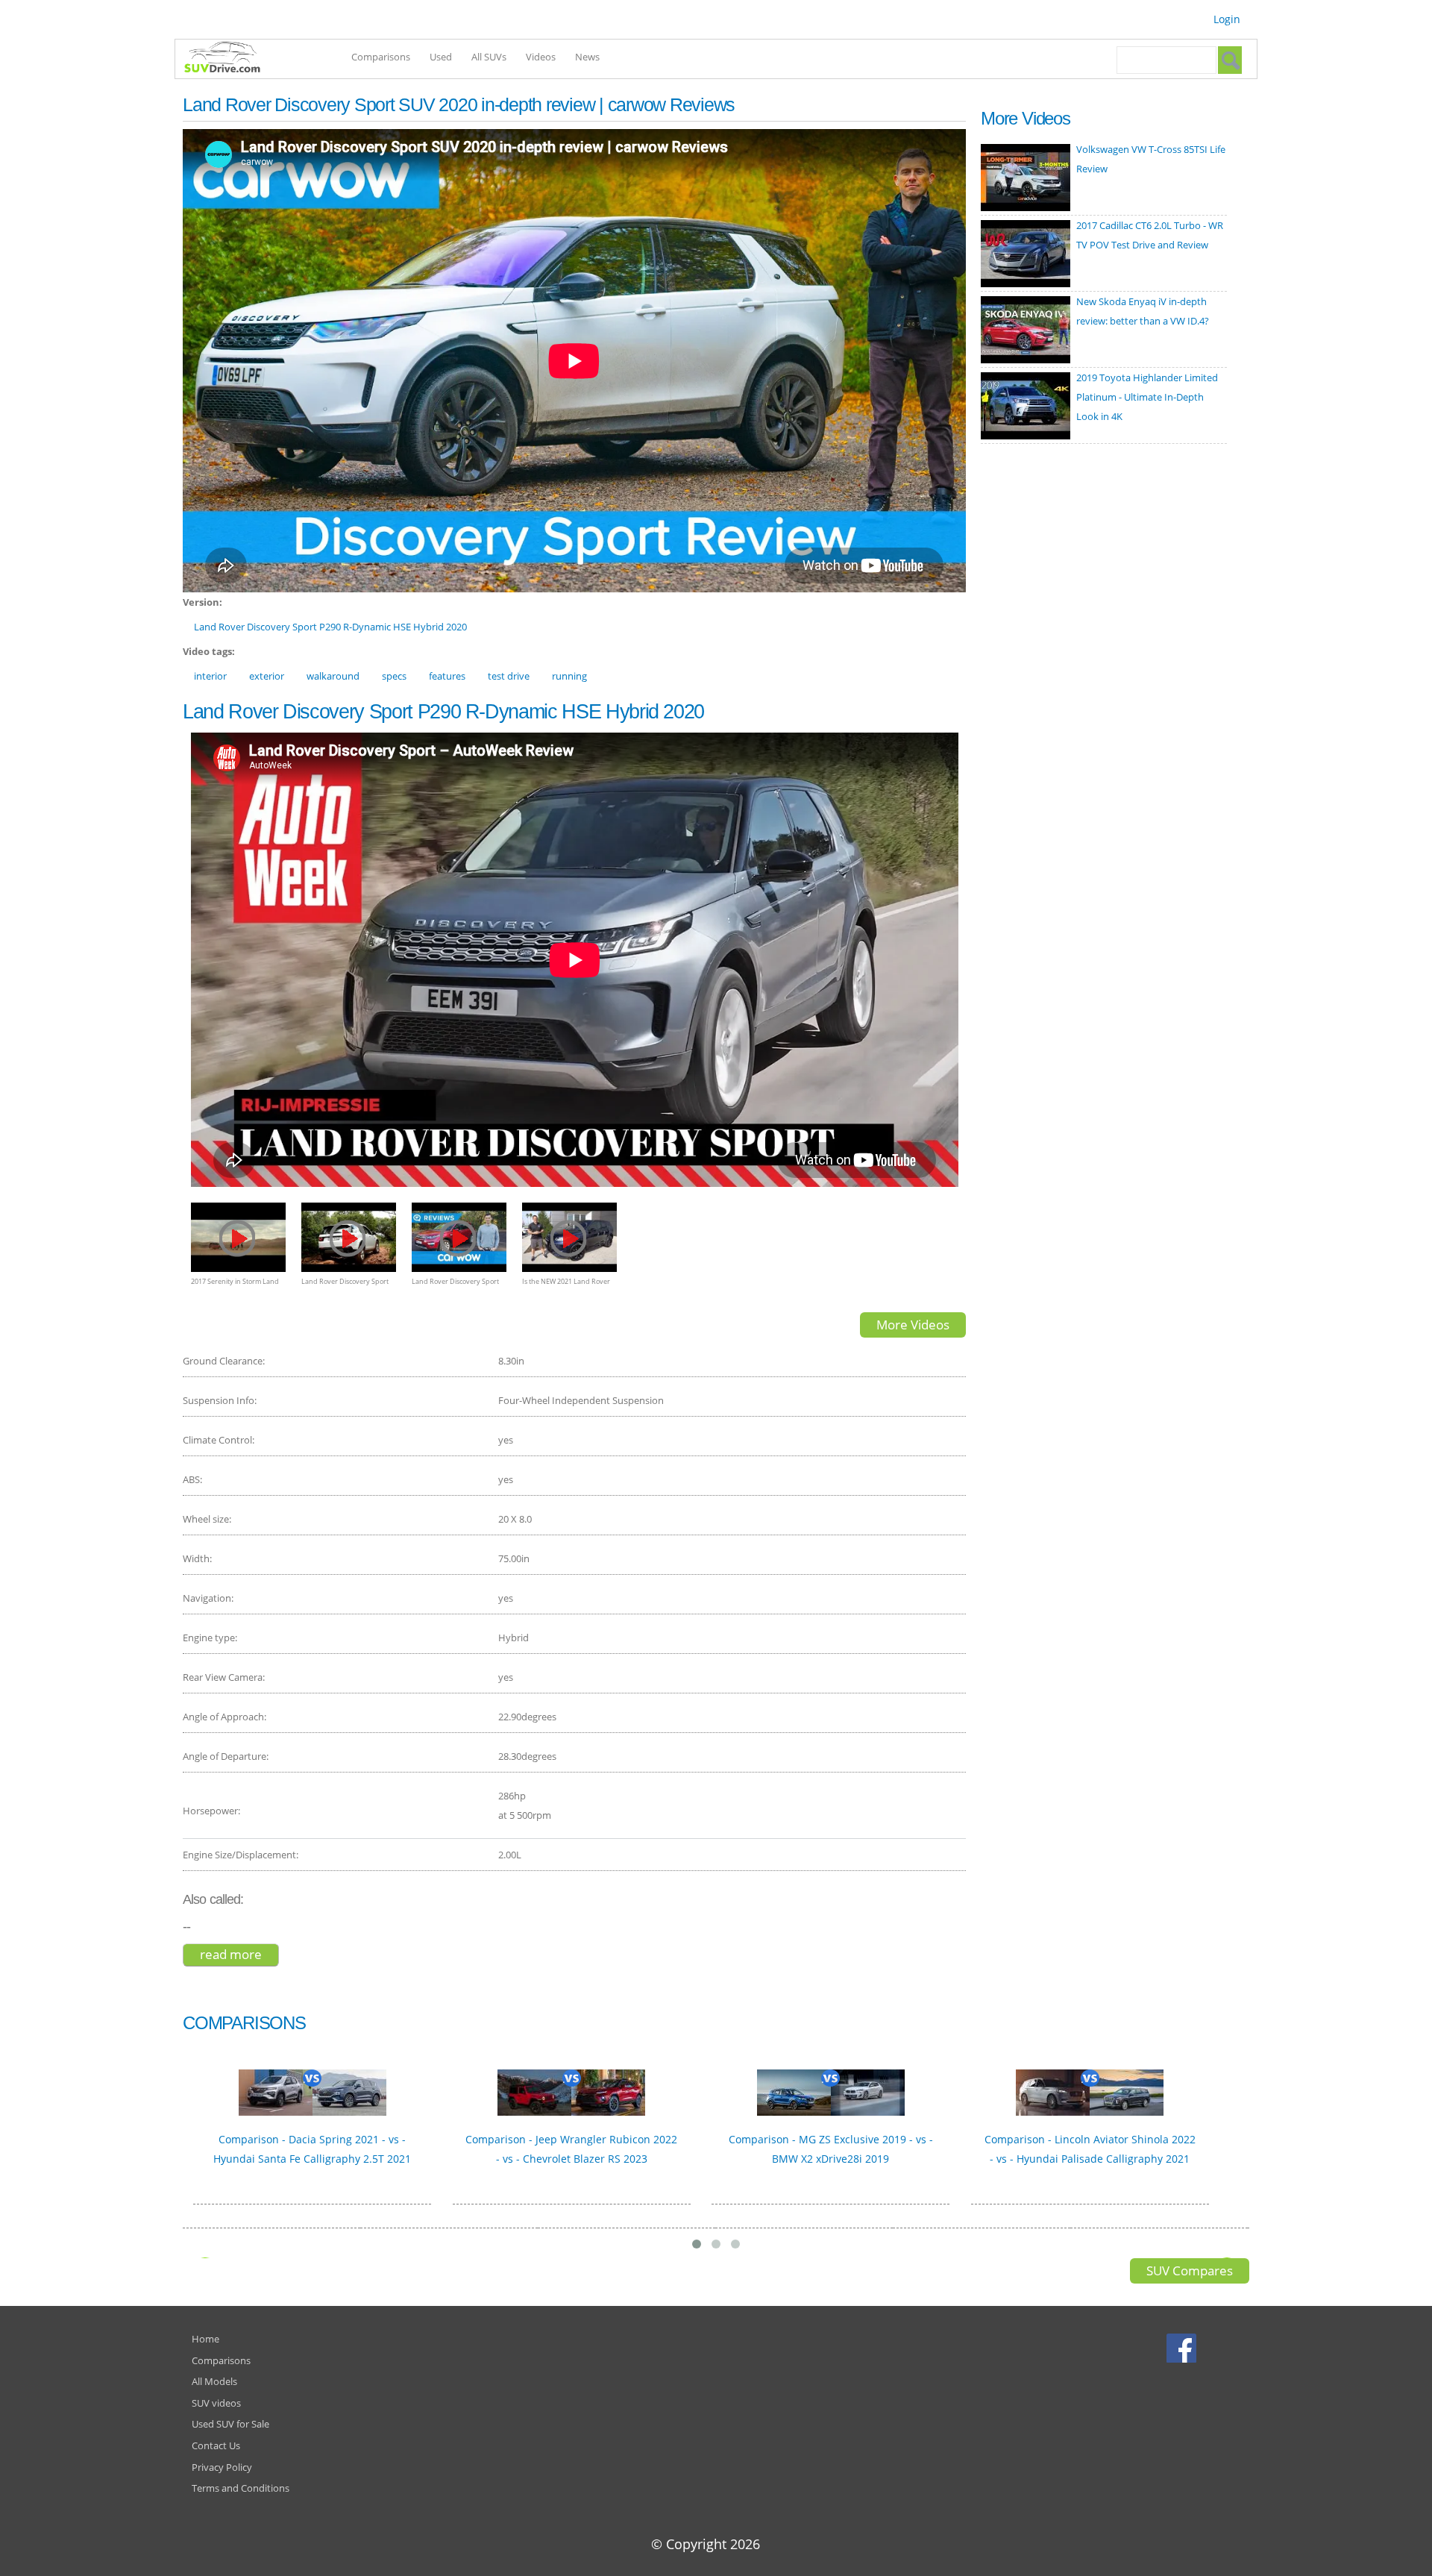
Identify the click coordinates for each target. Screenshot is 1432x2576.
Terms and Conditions (241, 2488)
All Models (214, 2381)
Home (205, 2339)
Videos (541, 57)
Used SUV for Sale (230, 2424)
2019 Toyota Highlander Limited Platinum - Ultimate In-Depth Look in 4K (1147, 397)
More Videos (913, 1325)
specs (394, 676)
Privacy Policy (222, 2467)
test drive (509, 676)
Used (441, 57)
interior (210, 676)
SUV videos (216, 2403)
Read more (239, 1954)
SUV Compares (1190, 2271)
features (447, 676)
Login (1227, 19)
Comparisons (381, 57)
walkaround (333, 676)
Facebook (1183, 2348)
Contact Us (216, 2445)
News (587, 57)
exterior (267, 676)
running (569, 676)
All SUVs (489, 57)
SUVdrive (230, 59)
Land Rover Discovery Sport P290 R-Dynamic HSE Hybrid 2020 (330, 627)
